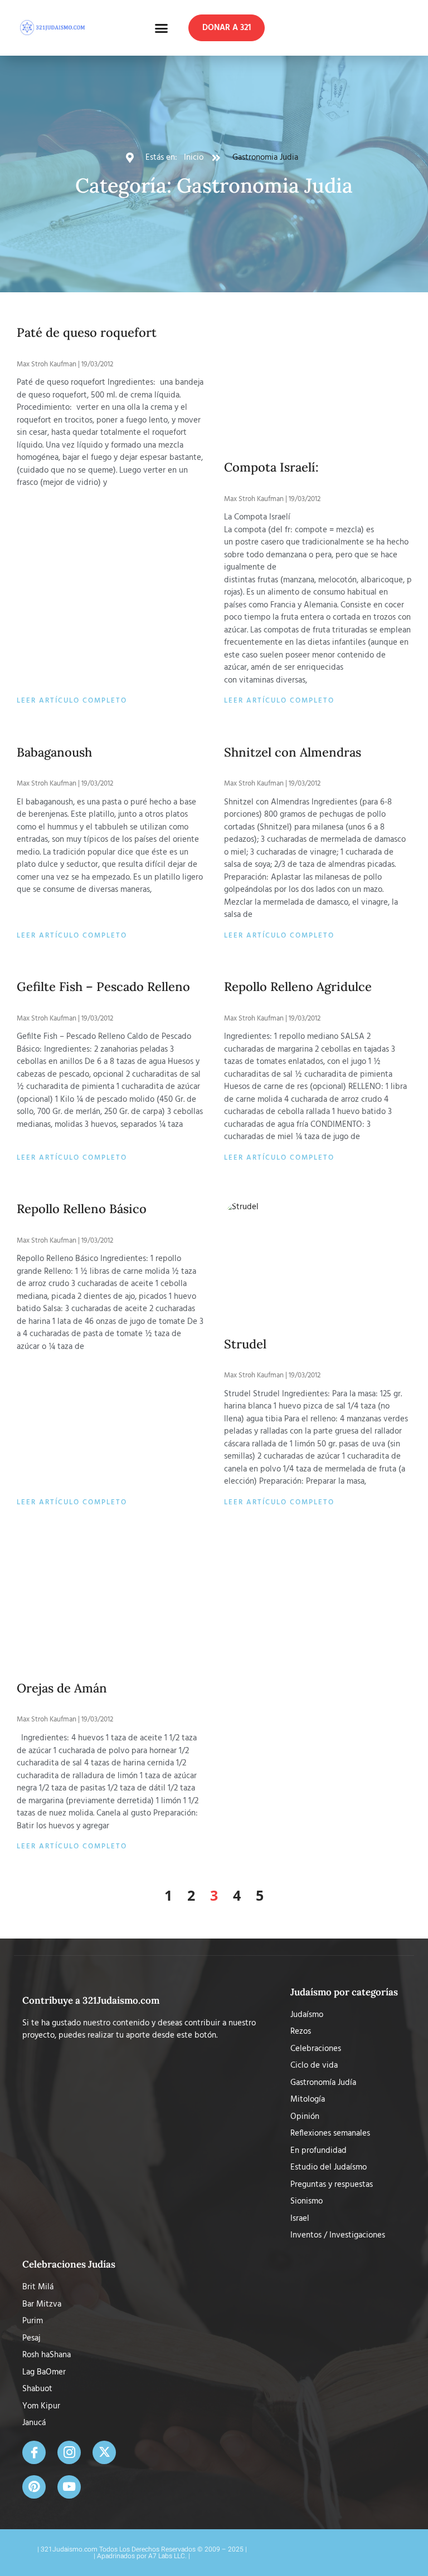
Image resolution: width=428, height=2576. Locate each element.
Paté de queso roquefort (87, 332)
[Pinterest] (34, 2487)
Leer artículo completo (72, 701)
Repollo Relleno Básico (82, 1209)
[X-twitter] (104, 2452)
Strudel (245, 1344)
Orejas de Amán (62, 1688)
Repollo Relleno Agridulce (298, 987)
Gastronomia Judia (265, 158)
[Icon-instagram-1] (69, 2452)
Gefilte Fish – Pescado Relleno (103, 987)
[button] (162, 28)
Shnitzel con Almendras (293, 752)
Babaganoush (54, 752)
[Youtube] (69, 2487)
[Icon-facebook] (34, 2452)
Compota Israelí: (271, 467)
